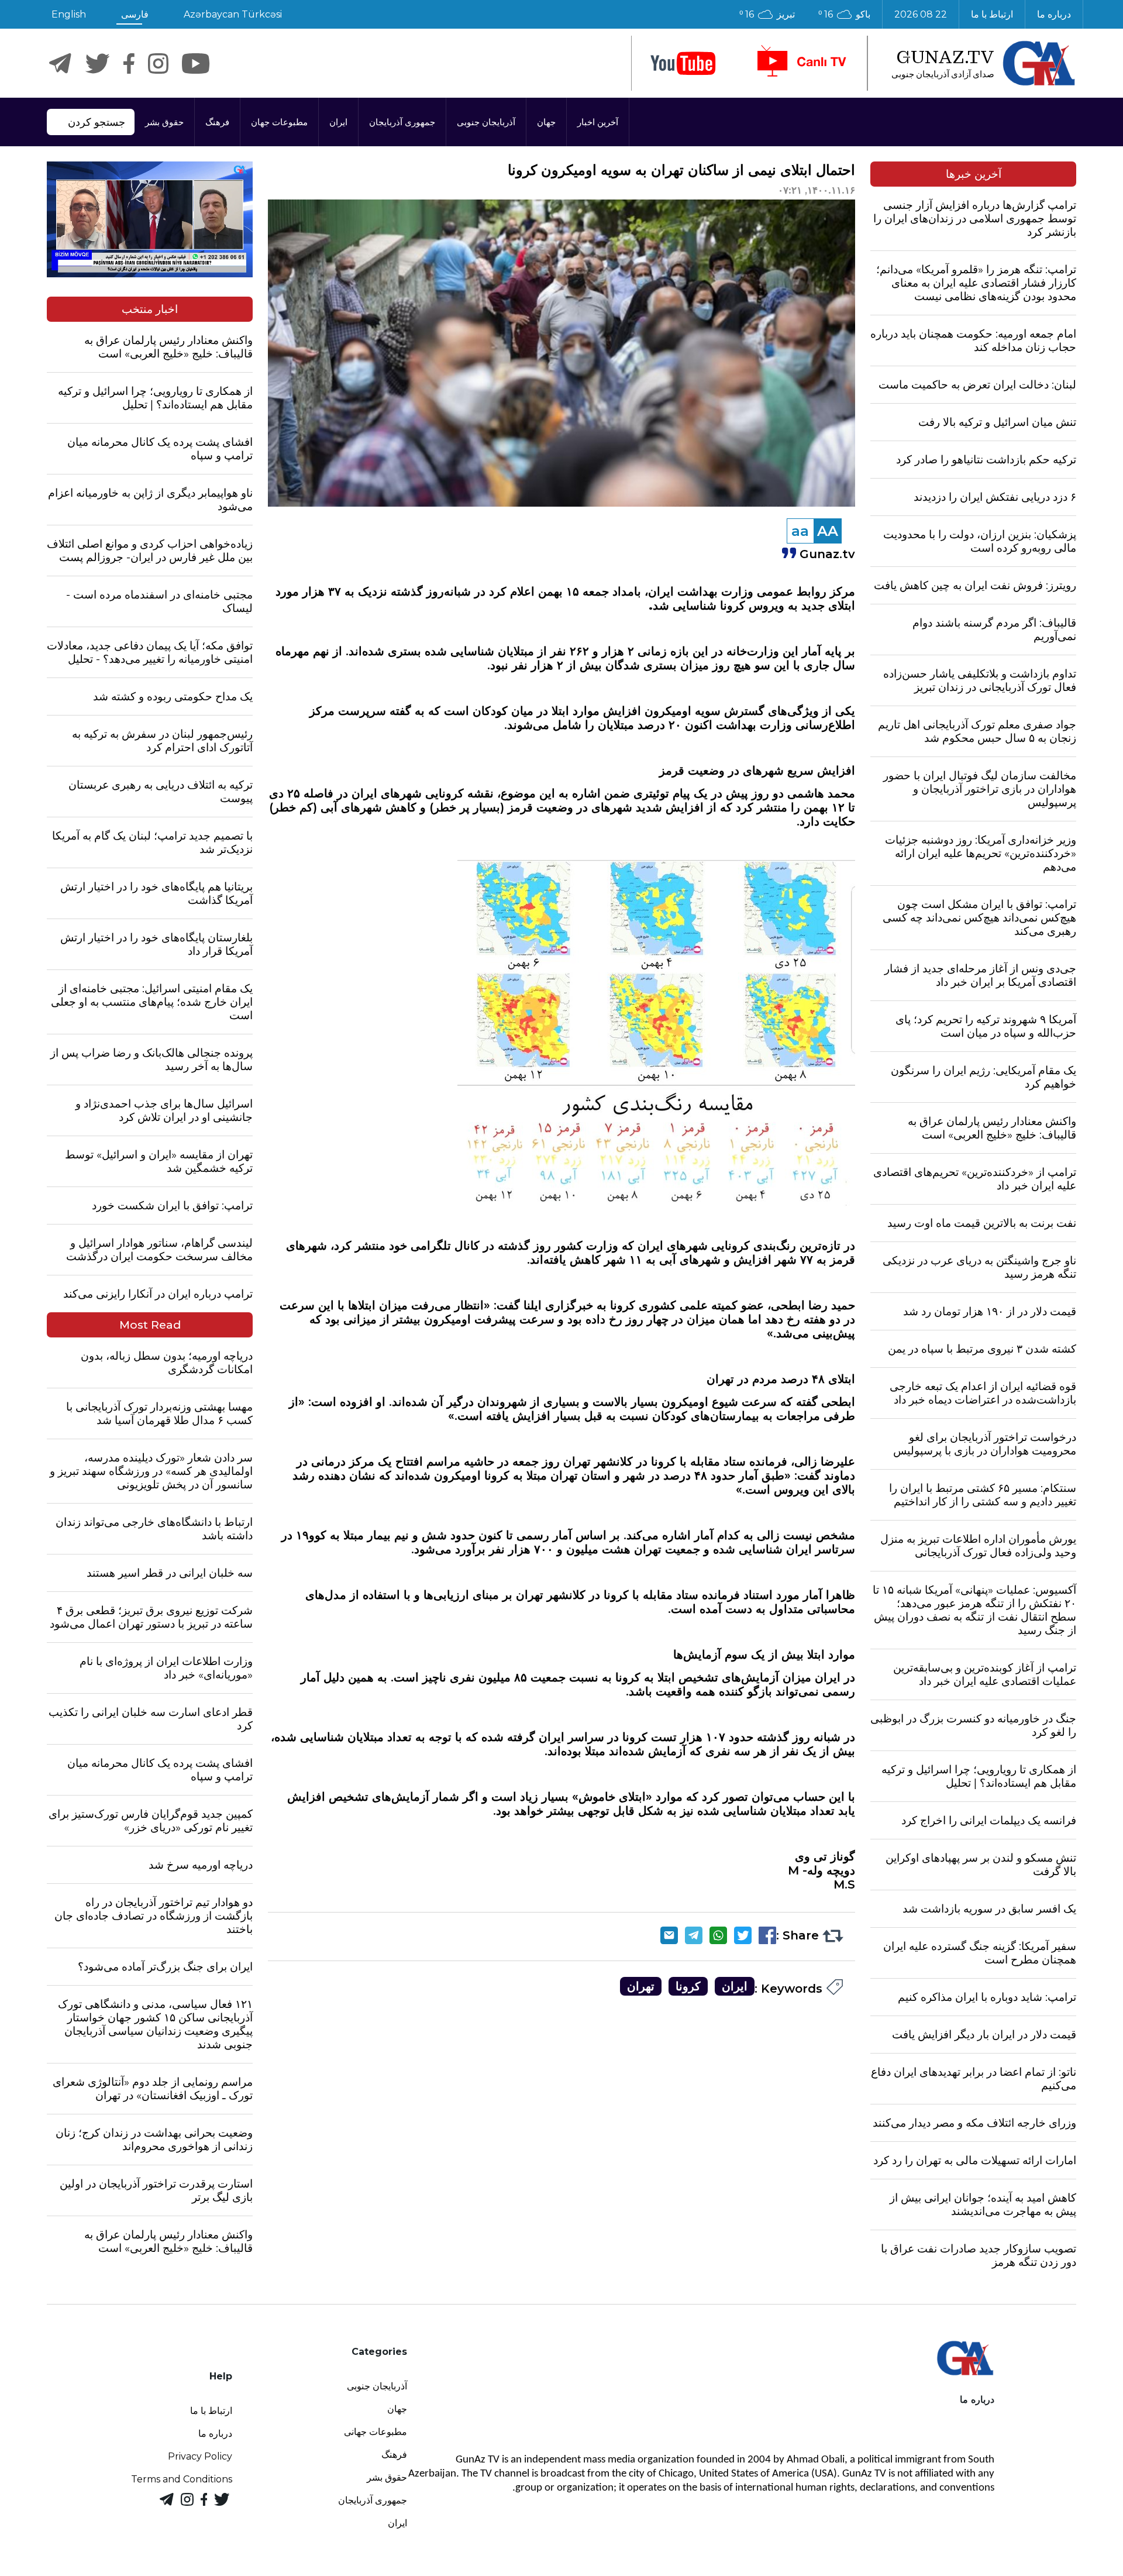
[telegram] (60, 63)
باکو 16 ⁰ (844, 14)
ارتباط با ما (992, 14)
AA (828, 531)
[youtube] (683, 63)
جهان (546, 122)
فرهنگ (217, 122)
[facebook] (129, 63)
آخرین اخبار (598, 122)
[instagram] (158, 63)
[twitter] (97, 63)
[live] (801, 63)
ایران (338, 122)
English (69, 14)
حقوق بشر (164, 122)
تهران (641, 1986)
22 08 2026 (921, 14)
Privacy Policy (200, 2456)
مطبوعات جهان (279, 122)
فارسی (135, 14)
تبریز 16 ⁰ (767, 14)
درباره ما (1054, 14)
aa (800, 531)
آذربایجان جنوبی (486, 122)
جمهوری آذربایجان (402, 122)
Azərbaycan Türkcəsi (233, 14)
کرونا (688, 1986)
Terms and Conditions (182, 2479)
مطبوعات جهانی (376, 2432)
